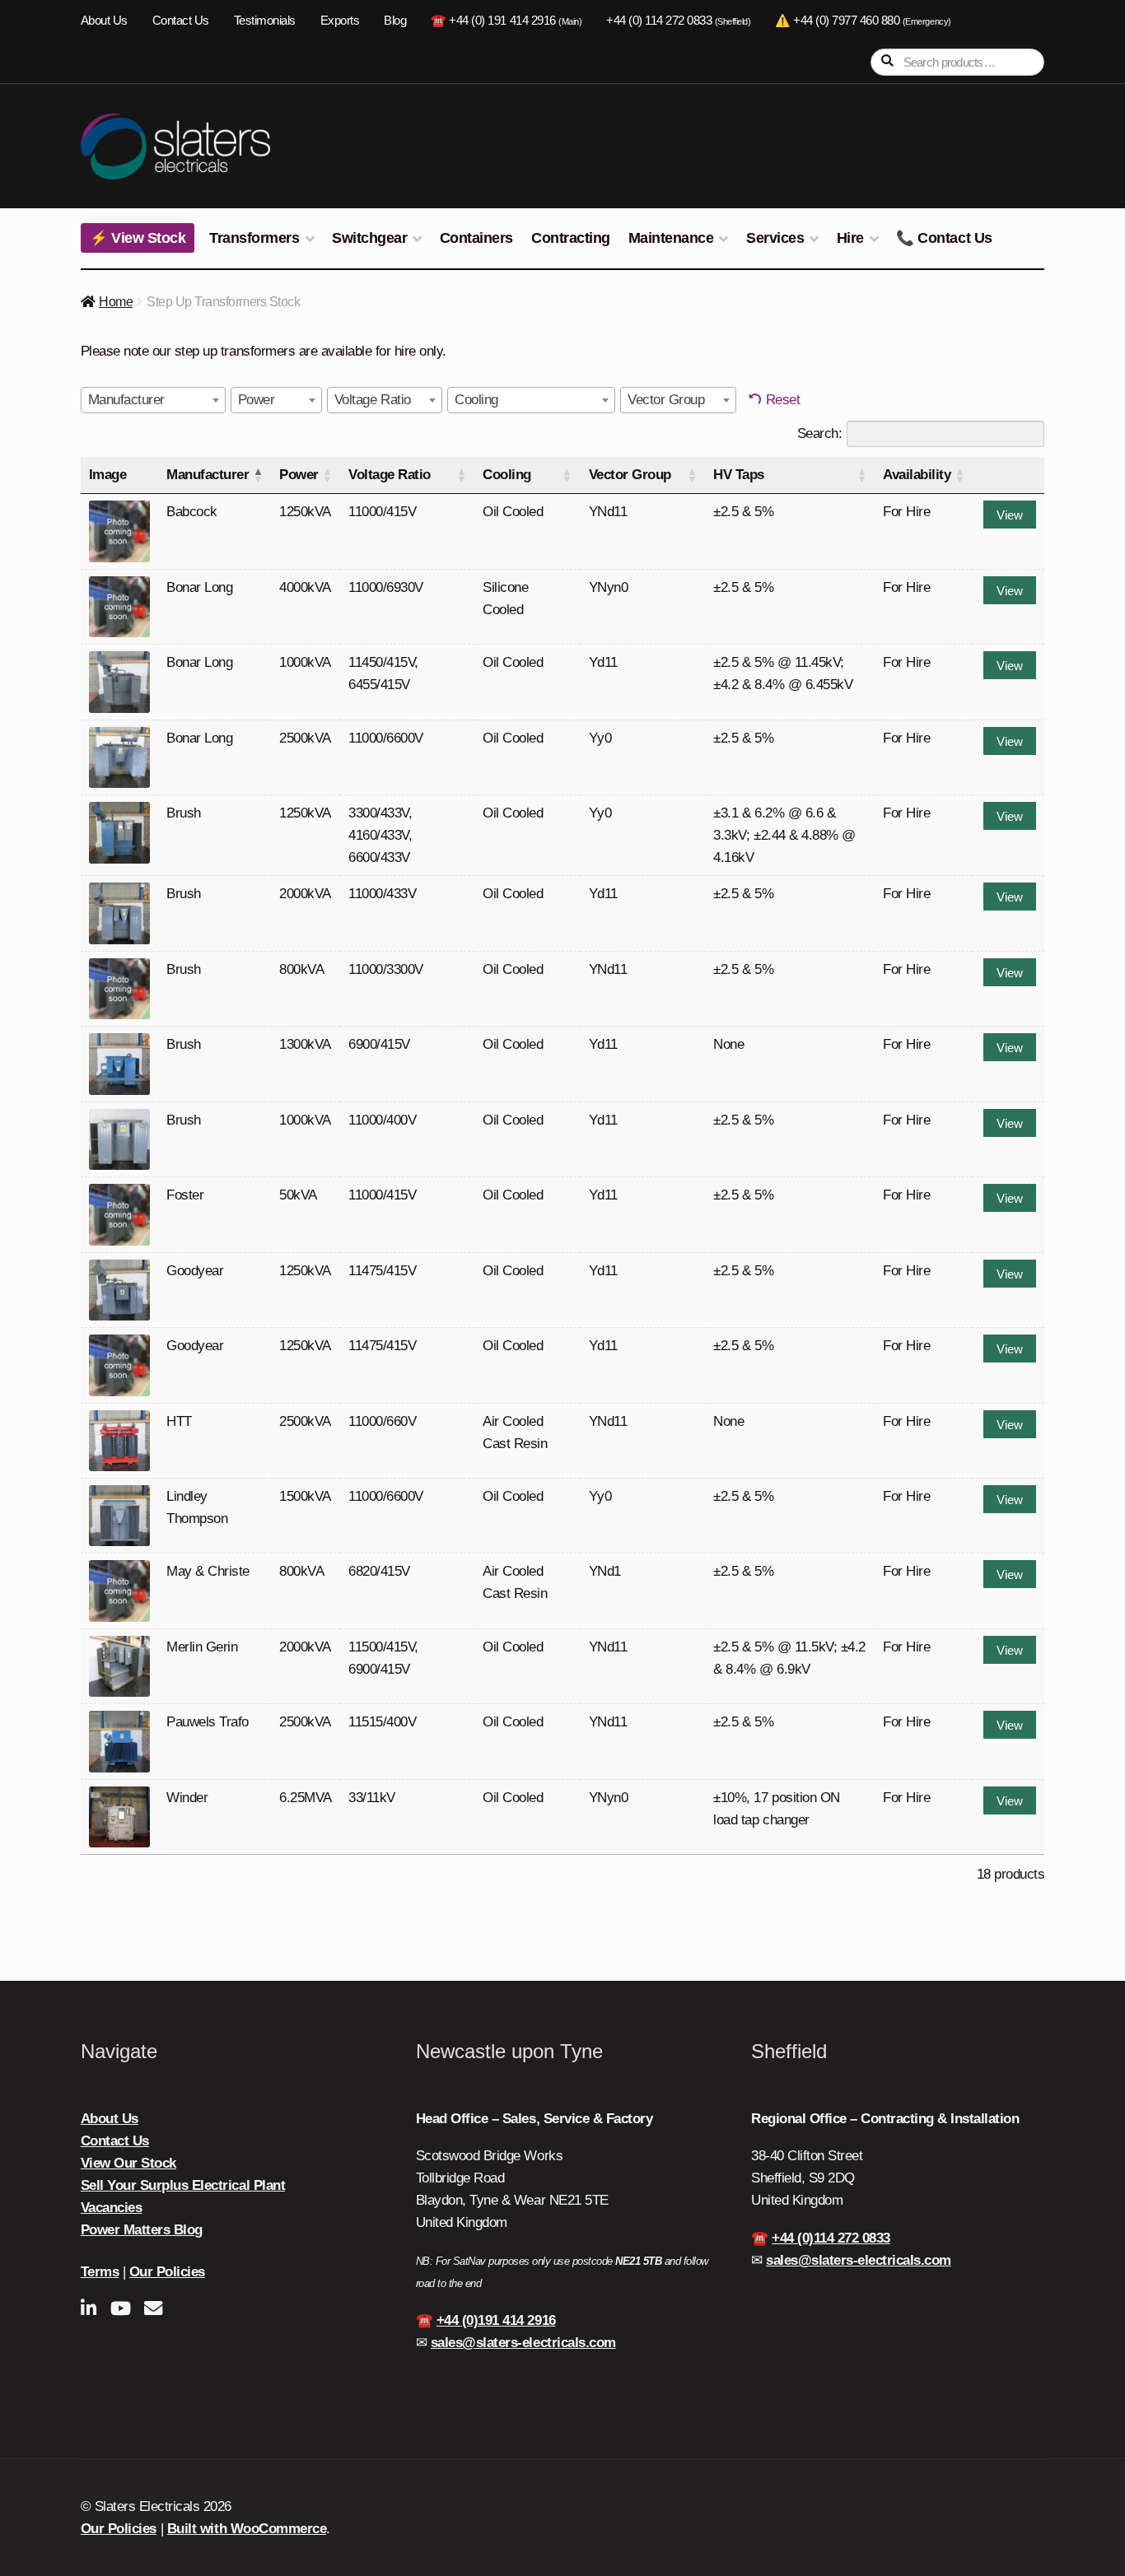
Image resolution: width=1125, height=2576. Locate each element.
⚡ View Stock (138, 238)
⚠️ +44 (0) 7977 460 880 (863, 21)
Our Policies (167, 2272)
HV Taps (739, 475)
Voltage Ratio (390, 475)
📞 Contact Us (944, 238)
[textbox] (131, 400)
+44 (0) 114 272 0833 (678, 21)
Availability (917, 475)
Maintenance (671, 238)
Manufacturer (208, 475)
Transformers (254, 238)
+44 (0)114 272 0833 (831, 2238)
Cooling (507, 475)
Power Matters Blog (142, 2230)
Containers (476, 238)
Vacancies (112, 2208)
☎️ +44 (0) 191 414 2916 (506, 21)
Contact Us (181, 21)
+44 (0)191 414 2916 (496, 2320)
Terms (100, 2272)
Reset (783, 400)
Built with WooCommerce (247, 2529)
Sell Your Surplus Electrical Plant (183, 2185)
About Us (104, 21)
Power (299, 475)
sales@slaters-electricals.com (523, 2343)
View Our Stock (128, 2163)
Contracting (571, 238)
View (1010, 515)
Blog (395, 21)
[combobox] (153, 400)
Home (116, 302)
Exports (340, 21)
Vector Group (630, 475)
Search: (820, 433)
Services (775, 238)
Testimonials (265, 21)
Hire (850, 238)
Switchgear (369, 238)
